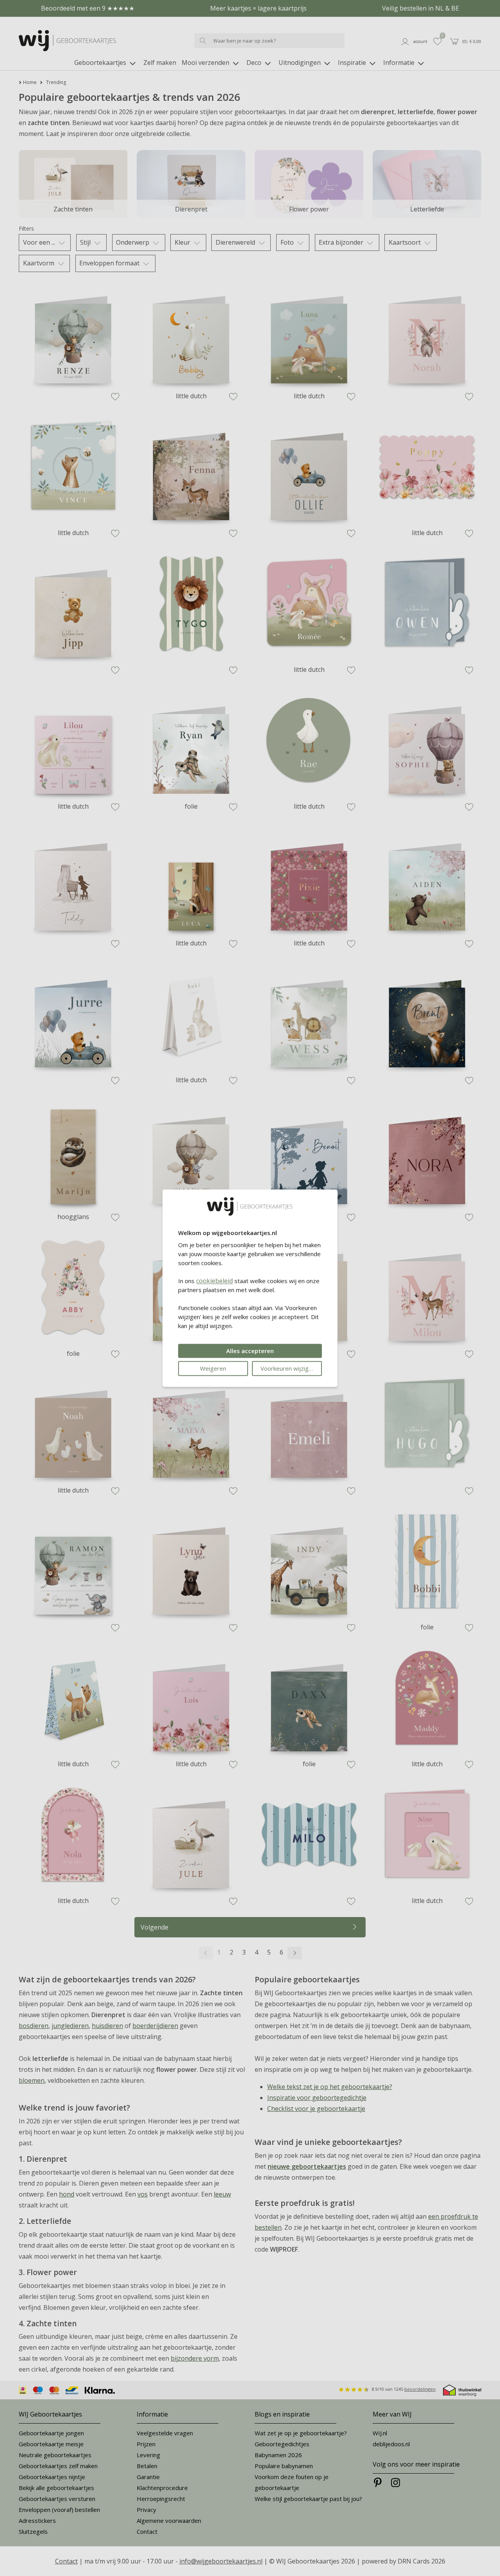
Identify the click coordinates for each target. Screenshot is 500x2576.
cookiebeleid (214, 1281)
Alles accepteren (250, 1351)
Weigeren (213, 1368)
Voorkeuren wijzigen (288, 1368)
